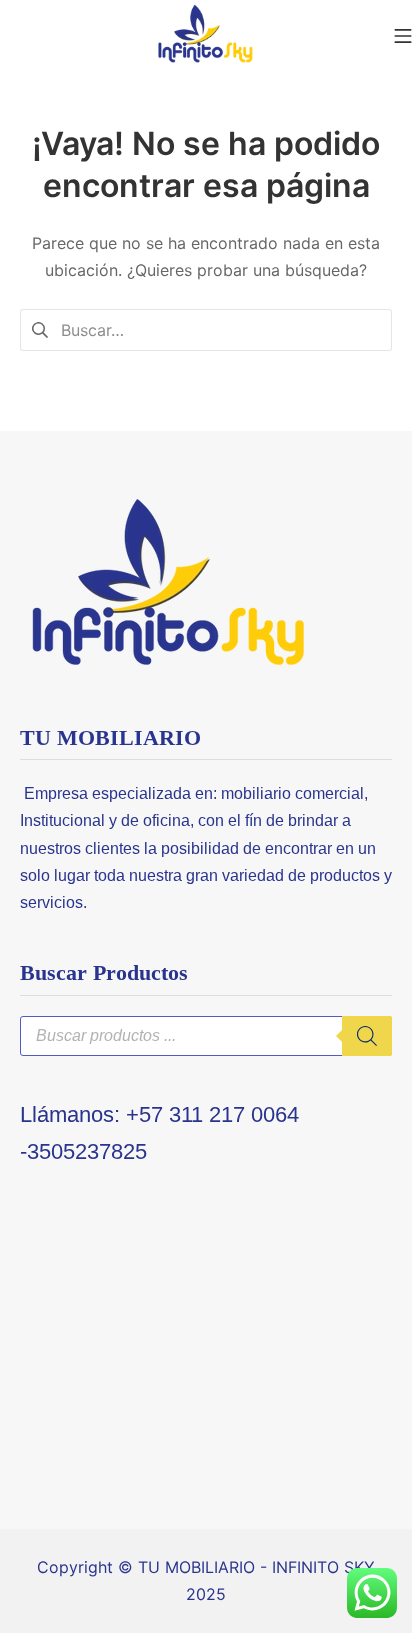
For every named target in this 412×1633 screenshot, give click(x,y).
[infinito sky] (206, 35)
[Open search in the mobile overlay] (206, 1036)
